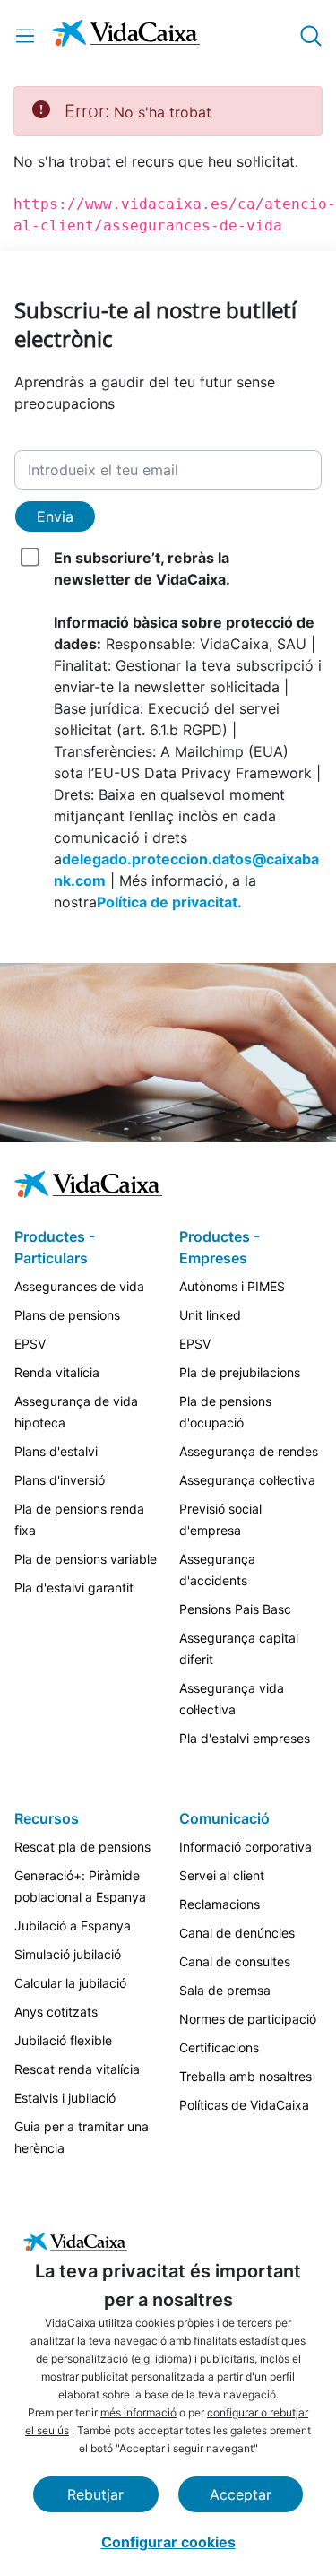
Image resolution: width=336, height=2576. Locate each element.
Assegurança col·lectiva (247, 1480)
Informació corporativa (246, 1847)
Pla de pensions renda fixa (79, 1519)
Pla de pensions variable (86, 1559)
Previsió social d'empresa (220, 1519)
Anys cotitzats (56, 2012)
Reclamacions (220, 1904)
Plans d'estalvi (56, 1451)
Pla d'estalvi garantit (74, 1587)
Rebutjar (95, 2494)
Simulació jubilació (68, 1954)
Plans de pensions (67, 1315)
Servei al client (222, 1875)
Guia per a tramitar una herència (82, 2137)
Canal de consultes (235, 1961)
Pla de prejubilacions (240, 1372)
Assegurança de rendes (249, 1451)
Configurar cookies (168, 2542)
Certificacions (219, 2047)
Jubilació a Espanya (73, 1925)
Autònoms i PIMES (232, 1286)
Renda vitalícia (57, 1372)
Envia (55, 516)
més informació (138, 2412)
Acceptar (241, 2494)
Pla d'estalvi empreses (245, 1738)
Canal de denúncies (237, 1933)
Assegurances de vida (79, 1286)
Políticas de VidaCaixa (244, 2105)
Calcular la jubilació (70, 1983)
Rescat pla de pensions (82, 1847)
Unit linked (210, 1315)
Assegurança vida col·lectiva (232, 1699)
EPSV (30, 1344)
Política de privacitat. (169, 902)
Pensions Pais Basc (235, 1609)
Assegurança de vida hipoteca (76, 1412)
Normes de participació (248, 2019)
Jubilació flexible (63, 2040)
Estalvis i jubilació (65, 2098)
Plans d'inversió (60, 1480)
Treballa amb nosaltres (246, 2076)
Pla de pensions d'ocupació (225, 1412)
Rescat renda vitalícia (77, 2069)
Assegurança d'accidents (217, 1570)
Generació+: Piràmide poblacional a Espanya (80, 1886)
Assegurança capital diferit (239, 1648)
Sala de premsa (225, 1990)
